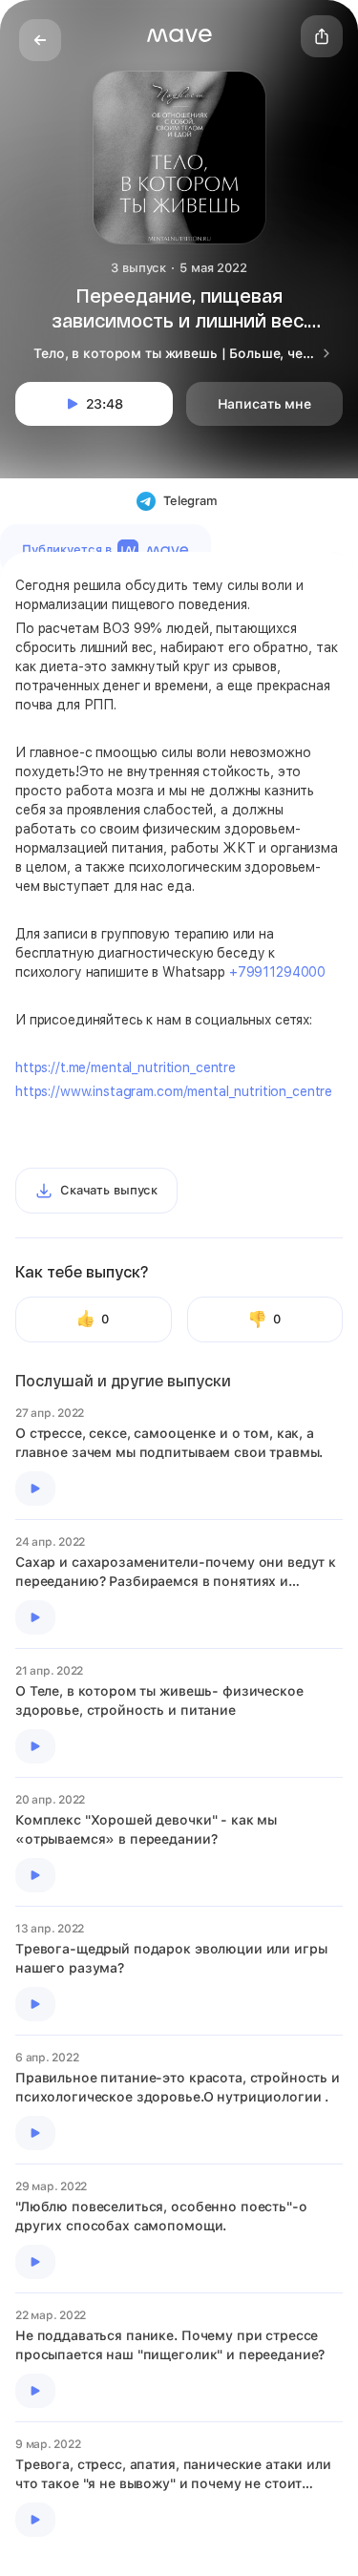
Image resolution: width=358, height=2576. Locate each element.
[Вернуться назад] (40, 40)
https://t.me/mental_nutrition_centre (126, 1067)
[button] (179, 35)
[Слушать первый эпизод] (35, 1489)
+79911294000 (277, 972)
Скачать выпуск (109, 1190)
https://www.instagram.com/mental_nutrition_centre (174, 1091)
